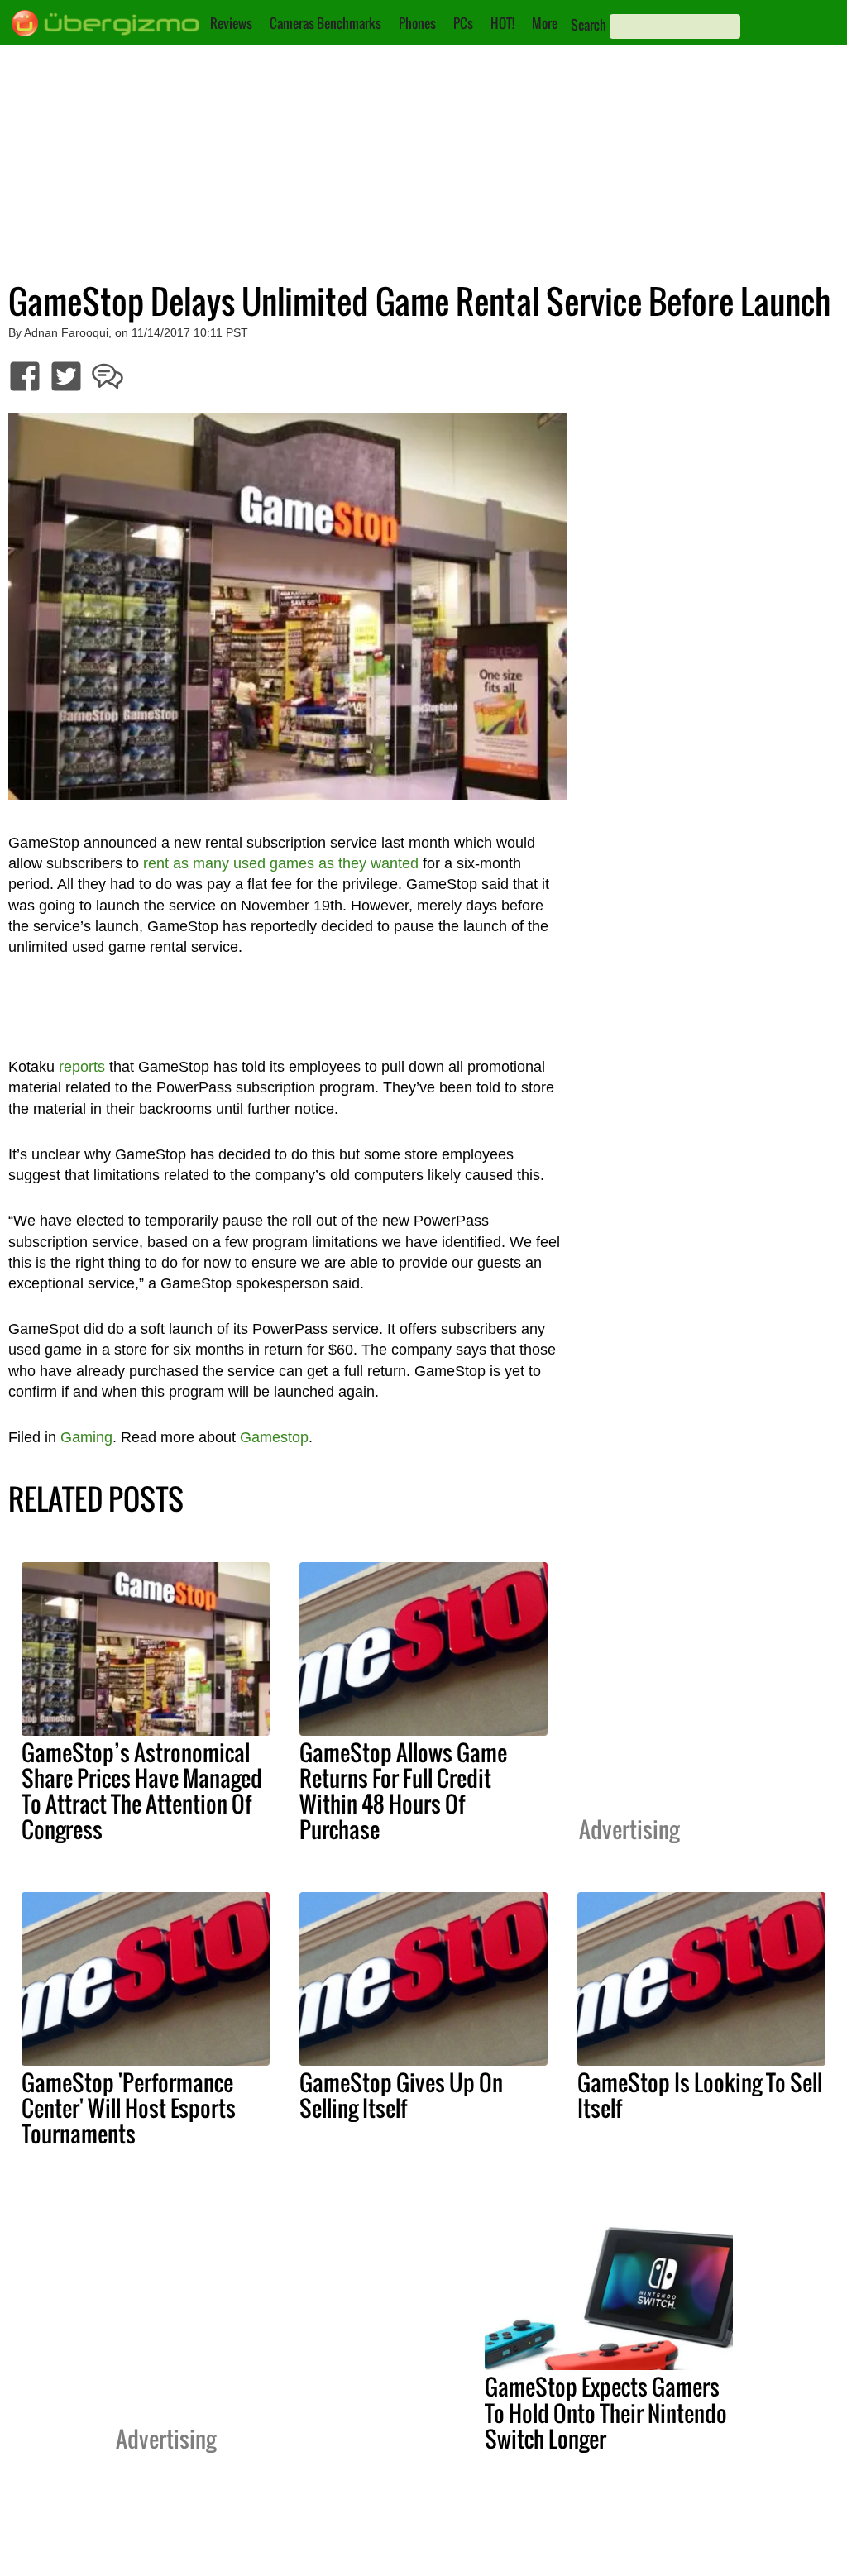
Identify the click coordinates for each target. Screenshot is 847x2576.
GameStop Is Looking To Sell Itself (700, 2095)
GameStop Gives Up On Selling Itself (401, 2095)
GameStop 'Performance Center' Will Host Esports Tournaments (129, 2108)
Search (589, 25)
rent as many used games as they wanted (281, 863)
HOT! (502, 23)
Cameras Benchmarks (325, 23)
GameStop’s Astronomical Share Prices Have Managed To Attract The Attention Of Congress (142, 1791)
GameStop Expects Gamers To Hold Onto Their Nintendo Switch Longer (606, 2412)
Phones (417, 23)
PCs (463, 23)
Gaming (86, 1437)
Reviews (231, 23)
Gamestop (274, 1437)
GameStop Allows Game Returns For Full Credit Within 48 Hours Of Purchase (403, 1791)
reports (82, 1067)
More (545, 23)
